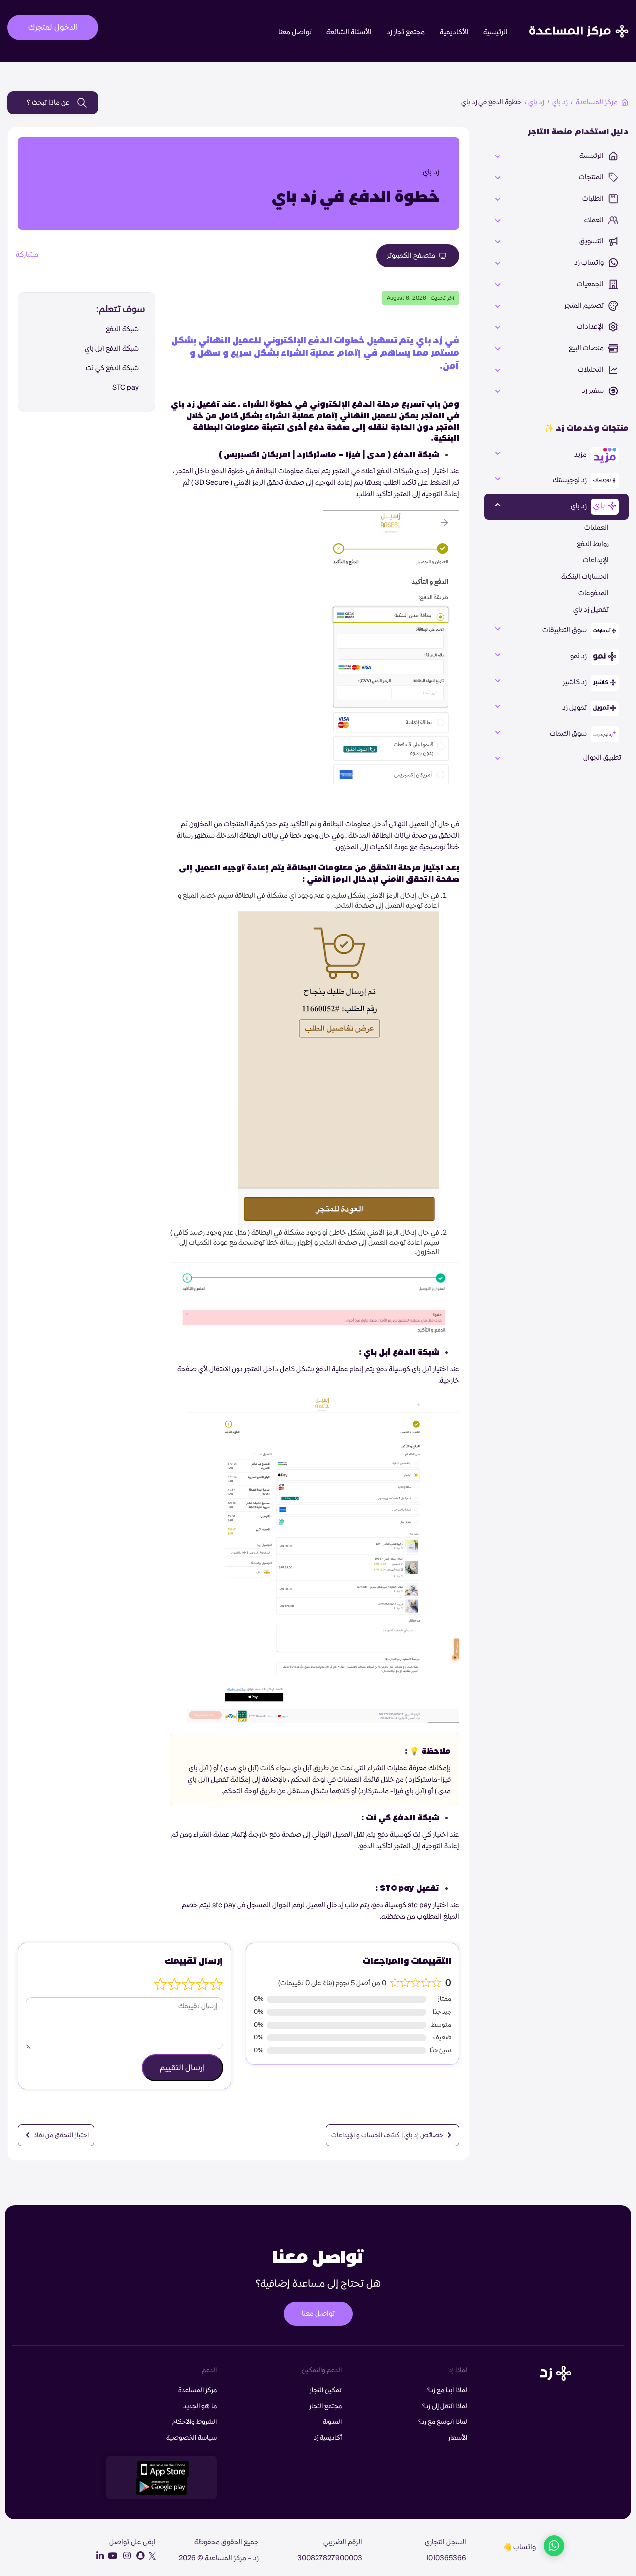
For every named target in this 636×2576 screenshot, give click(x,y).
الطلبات (594, 199)
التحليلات (592, 370)
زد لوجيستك (570, 480)
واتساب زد (590, 263)
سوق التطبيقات (565, 630)
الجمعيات (591, 284)
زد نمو (579, 656)
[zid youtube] (111, 2556)
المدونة (332, 2422)
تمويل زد (575, 708)
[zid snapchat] (138, 2556)
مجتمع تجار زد (406, 32)
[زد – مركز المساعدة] (579, 23)
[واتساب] (554, 2547)
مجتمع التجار (325, 2406)
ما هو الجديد (200, 2406)
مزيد (581, 455)
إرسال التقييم (182, 2068)
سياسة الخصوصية (192, 2438)
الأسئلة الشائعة (349, 32)
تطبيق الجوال (602, 758)
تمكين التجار (326, 2390)
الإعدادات (591, 327)
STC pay (125, 388)
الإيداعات (596, 560)
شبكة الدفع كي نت (112, 368)
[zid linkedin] (98, 2556)
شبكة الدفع (122, 329)
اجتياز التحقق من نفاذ (61, 2135)
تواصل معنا (295, 32)
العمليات (596, 528)
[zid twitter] (151, 2556)
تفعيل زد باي (591, 610)
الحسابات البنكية (585, 577)
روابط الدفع (593, 544)
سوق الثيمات (569, 734)
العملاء (595, 220)
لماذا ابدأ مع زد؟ (447, 2390)
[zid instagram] (125, 2556)
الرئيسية (496, 32)
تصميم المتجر (585, 306)
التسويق (592, 241)
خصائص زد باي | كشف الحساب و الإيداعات (388, 2135)
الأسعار (458, 2438)
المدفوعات (594, 593)
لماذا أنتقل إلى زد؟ (445, 2406)
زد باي (560, 102)
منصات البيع (587, 348)
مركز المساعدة (597, 102)
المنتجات (592, 177)
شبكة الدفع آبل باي (112, 349)
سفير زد (594, 391)
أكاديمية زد (328, 2438)
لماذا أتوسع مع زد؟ (443, 2422)
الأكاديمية (454, 32)
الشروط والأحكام (195, 2422)
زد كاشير (576, 682)
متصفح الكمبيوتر (412, 256)
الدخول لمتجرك (53, 27)
